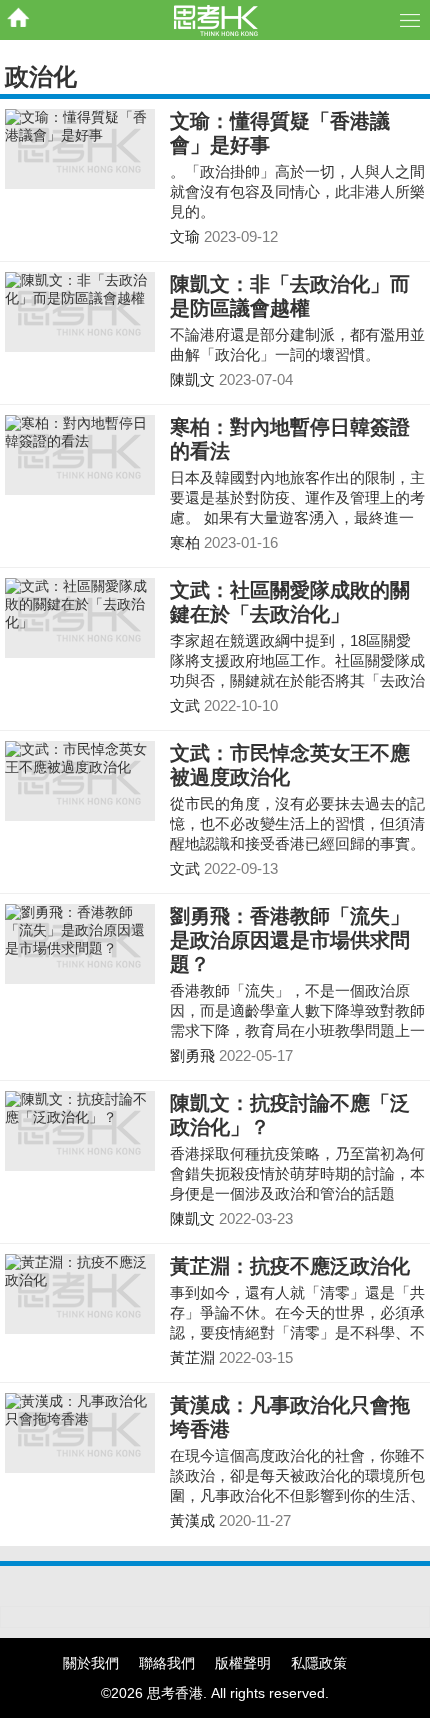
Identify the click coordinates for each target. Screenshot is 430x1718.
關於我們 (91, 1663)
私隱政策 (319, 1663)
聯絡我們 (167, 1663)
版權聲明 (243, 1663)
